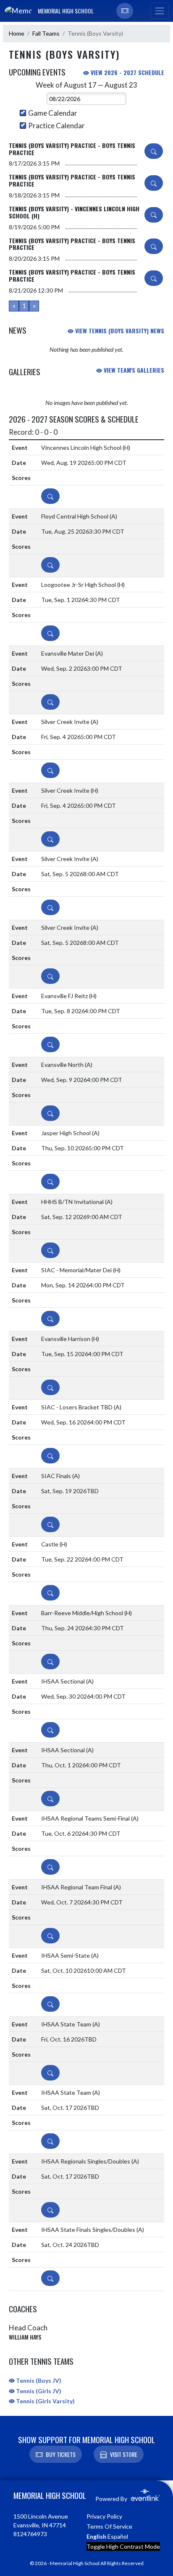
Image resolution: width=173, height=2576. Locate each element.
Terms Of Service (109, 2526)
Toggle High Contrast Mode (123, 2546)
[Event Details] (154, 151)
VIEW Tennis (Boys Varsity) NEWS (119, 331)
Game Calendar (53, 113)
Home (17, 33)
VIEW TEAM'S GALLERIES (133, 370)
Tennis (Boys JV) (38, 2380)
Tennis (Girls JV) (38, 2391)
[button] (125, 11)
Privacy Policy (104, 2516)
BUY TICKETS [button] (61, 2454)
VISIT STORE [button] (124, 2454)
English (96, 2536)
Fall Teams (46, 33)
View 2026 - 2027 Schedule (127, 72)
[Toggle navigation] (160, 11)
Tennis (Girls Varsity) (45, 2401)
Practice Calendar (56, 126)
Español (118, 2536)
